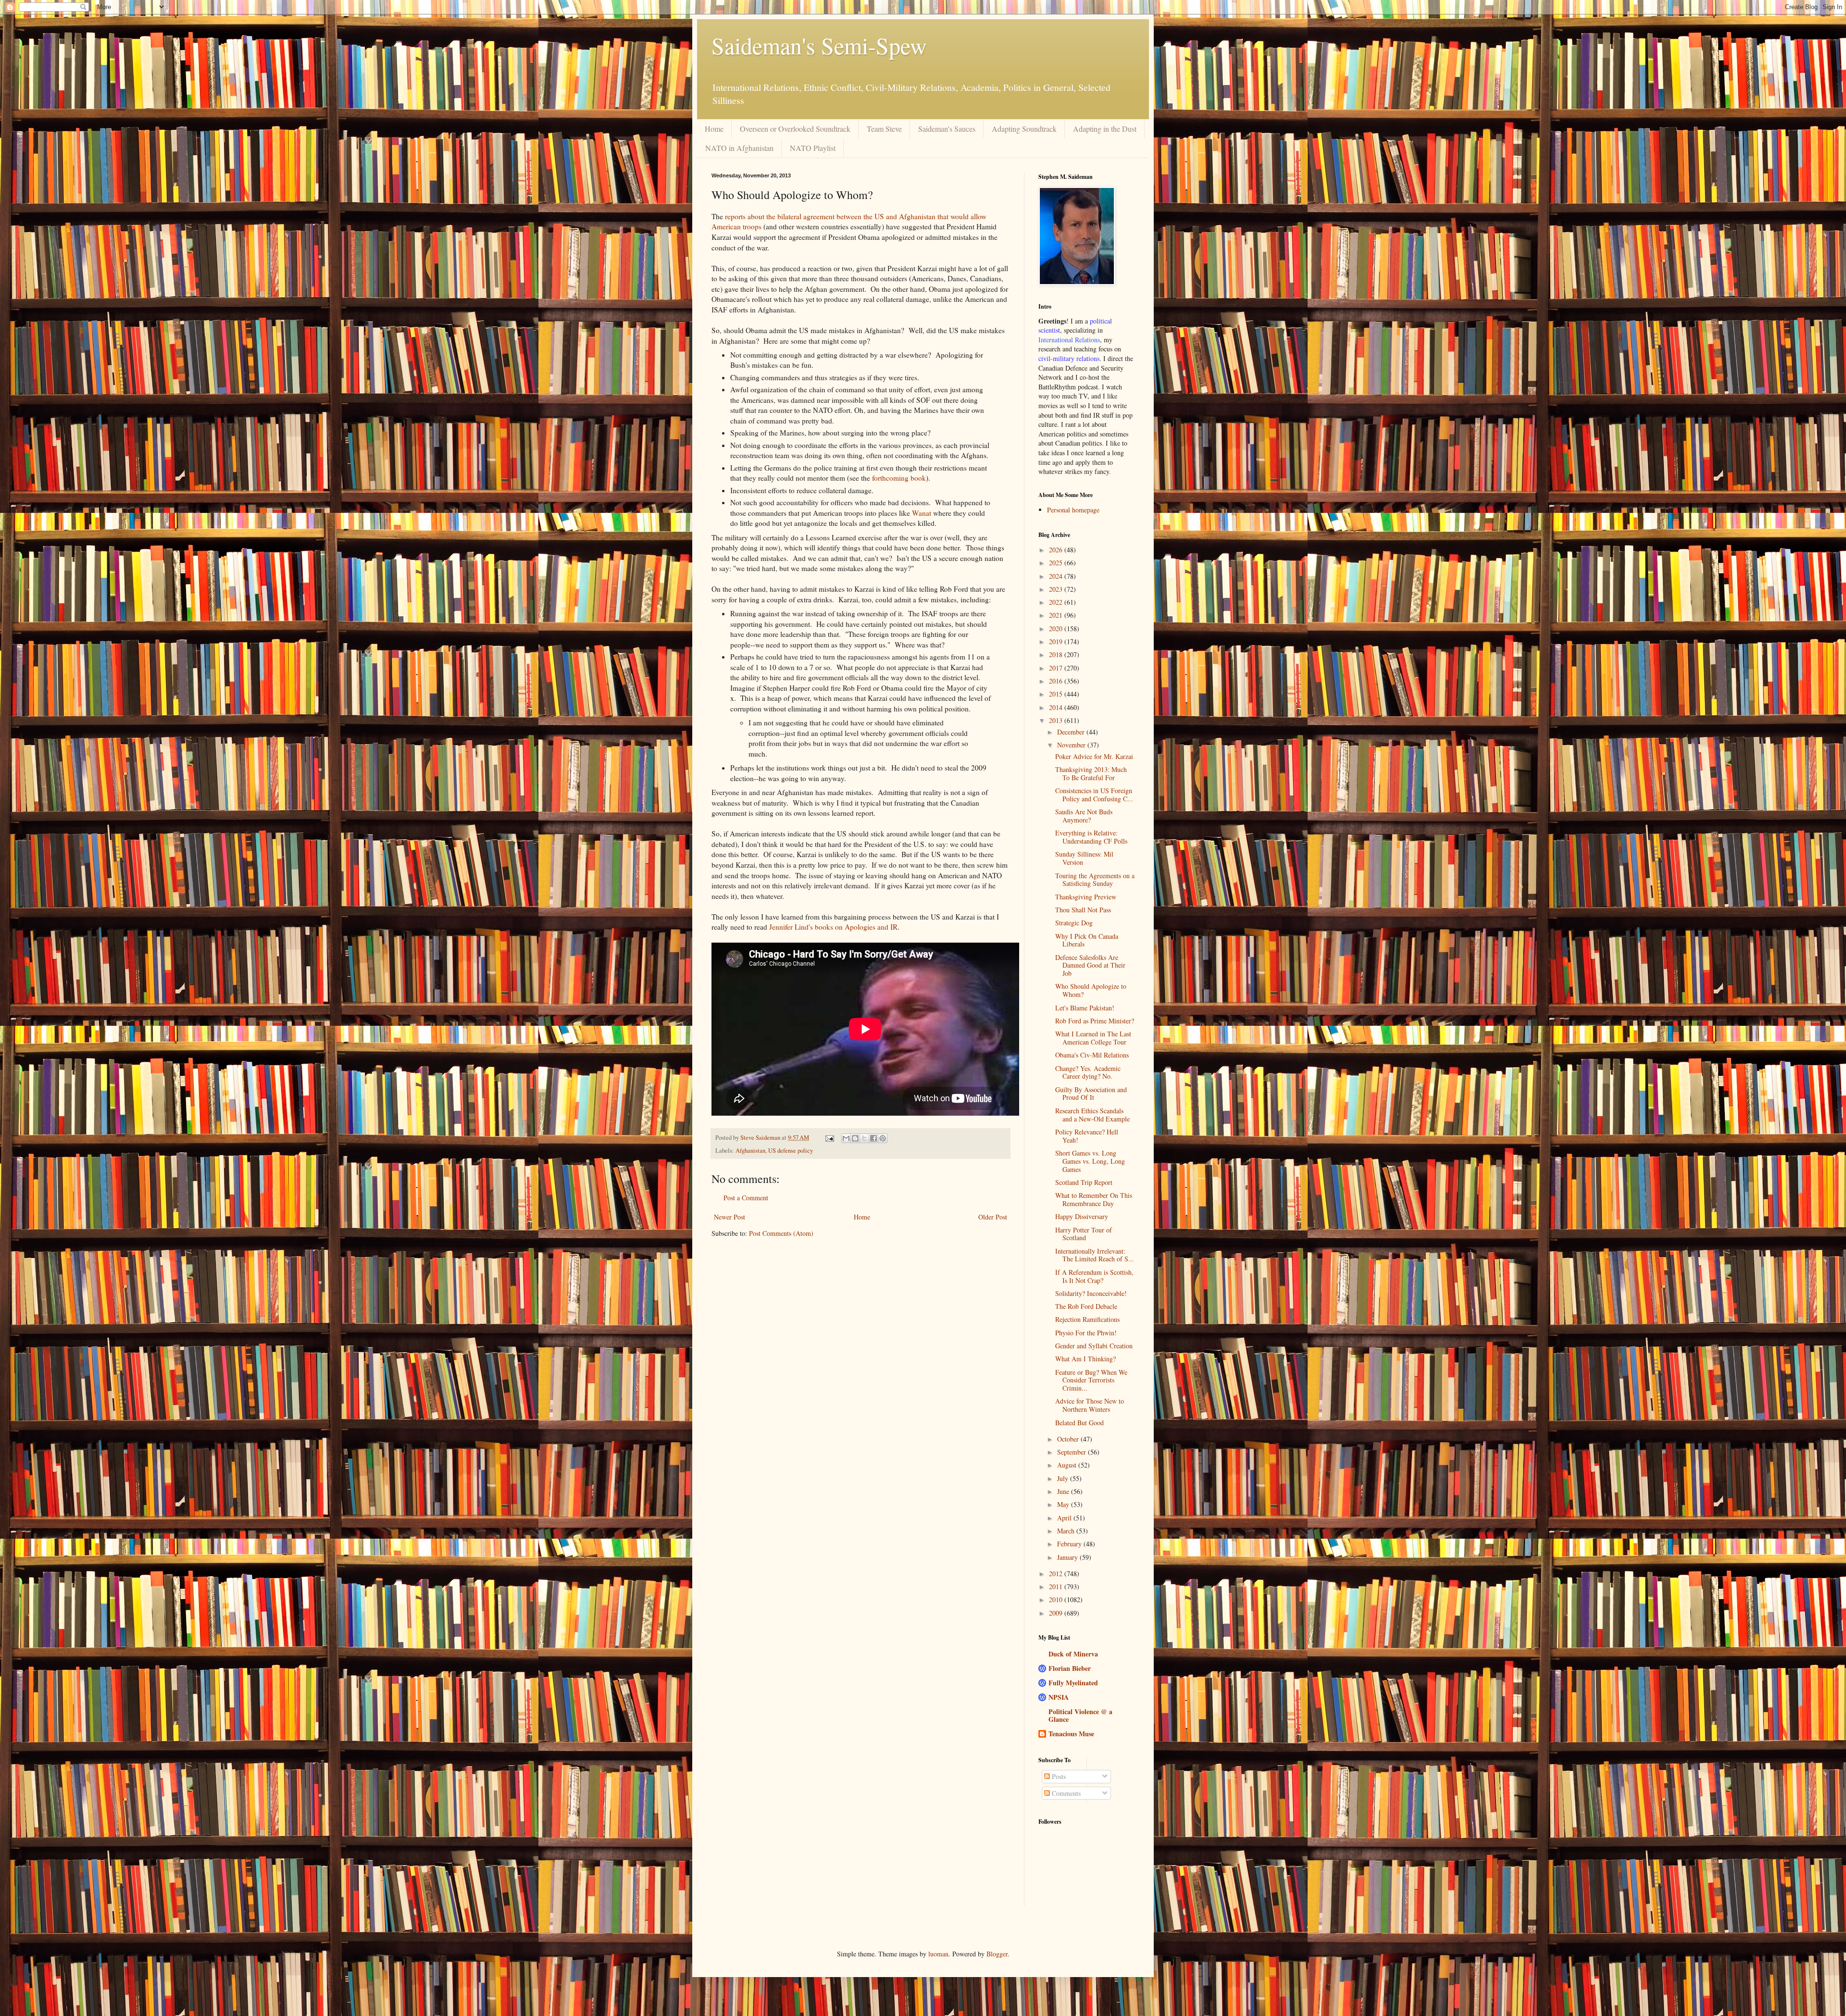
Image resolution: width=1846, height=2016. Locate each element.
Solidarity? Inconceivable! (1091, 1293)
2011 (1057, 1587)
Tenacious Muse (1071, 1734)
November (1072, 745)
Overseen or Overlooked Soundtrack (795, 129)
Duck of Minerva (1073, 1654)
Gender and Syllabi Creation (1094, 1346)
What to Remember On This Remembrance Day (1094, 1199)
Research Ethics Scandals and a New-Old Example (1092, 1115)
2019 (1057, 641)
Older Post (993, 1217)
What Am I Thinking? (1085, 1359)
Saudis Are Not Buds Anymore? (1084, 816)
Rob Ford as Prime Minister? (1095, 1021)
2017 (1057, 668)
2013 (1057, 720)
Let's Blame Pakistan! (1085, 1008)
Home (714, 129)
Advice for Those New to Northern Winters (1090, 1405)
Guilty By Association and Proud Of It (1091, 1094)
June (1064, 1491)
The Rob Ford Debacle (1086, 1306)
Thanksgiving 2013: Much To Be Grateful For (1091, 773)
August (1068, 1465)
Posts (1058, 1776)
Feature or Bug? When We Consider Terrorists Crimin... (1091, 1380)
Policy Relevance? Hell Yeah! (1087, 1136)
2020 (1057, 628)
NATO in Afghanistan (739, 148)
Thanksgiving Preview (1086, 897)
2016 (1057, 681)
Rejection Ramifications (1087, 1319)
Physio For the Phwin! (1086, 1333)
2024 (1057, 576)
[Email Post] (829, 1138)
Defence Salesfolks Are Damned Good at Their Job (1090, 965)
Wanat (922, 513)
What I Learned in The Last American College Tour (1093, 1038)
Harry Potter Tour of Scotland (1084, 1234)
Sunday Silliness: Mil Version (1084, 858)
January (1068, 1557)
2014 (1057, 707)
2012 (1057, 1574)
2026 (1057, 550)
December (1072, 732)
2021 (1057, 615)
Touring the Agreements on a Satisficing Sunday (1095, 880)
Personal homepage (1073, 510)
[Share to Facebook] (873, 1138)
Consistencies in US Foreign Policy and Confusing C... (1094, 795)
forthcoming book (899, 478)
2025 (1057, 563)
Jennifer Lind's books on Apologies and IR (833, 927)
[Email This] (846, 1138)
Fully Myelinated (1073, 1683)
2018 (1057, 654)
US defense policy (791, 1151)
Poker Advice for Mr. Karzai (1094, 756)
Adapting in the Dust (1105, 129)
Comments (1065, 1793)
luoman (938, 1954)
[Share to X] (864, 1138)
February (1070, 1544)
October (1069, 1439)
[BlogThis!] (855, 1138)
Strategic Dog (1074, 923)
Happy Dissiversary (1082, 1216)
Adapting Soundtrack (1024, 129)
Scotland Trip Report (1084, 1182)
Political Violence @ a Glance (1080, 1715)
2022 (1057, 602)
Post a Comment (746, 1198)
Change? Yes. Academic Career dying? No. (1088, 1072)
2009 (1057, 1613)
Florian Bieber (1070, 1668)
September (1073, 1452)
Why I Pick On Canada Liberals (1087, 940)
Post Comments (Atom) (781, 1233)
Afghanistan (750, 1151)
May (1064, 1504)
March (1067, 1531)
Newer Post (730, 1217)
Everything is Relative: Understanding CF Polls (1091, 837)
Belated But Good (1079, 1423)
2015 (1057, 694)
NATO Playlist (813, 148)
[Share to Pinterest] (883, 1138)
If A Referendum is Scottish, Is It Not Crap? (1094, 1276)
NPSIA (1059, 1697)
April (1065, 1518)
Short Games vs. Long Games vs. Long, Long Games (1090, 1161)
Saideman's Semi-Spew (819, 45)
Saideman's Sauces (947, 129)
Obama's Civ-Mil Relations (1092, 1055)
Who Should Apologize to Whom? (1091, 990)
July (1064, 1478)
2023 (1057, 589)
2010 (1057, 1599)
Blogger (997, 1954)
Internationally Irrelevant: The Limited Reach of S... (1095, 1255)
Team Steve (884, 129)
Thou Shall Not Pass (1083, 910)
